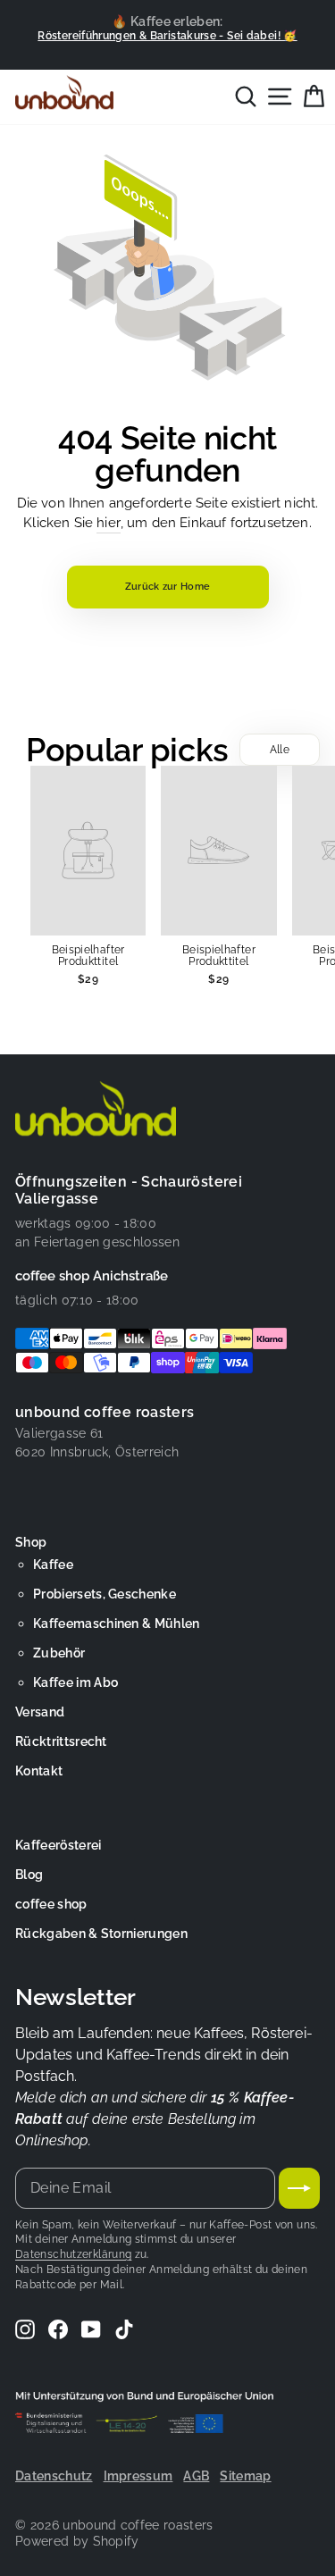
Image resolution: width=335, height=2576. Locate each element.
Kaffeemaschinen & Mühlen (117, 1624)
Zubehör (59, 1653)
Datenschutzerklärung (73, 2254)
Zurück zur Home (168, 587)
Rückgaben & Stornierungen (101, 1934)
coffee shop (51, 1904)
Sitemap (245, 2476)
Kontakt (39, 1771)
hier (109, 522)
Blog (29, 1875)
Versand (40, 1712)
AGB (196, 2476)
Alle (280, 750)
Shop (31, 1542)
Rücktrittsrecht (61, 1741)
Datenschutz (54, 2476)
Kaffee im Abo (75, 1682)
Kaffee (53, 1565)
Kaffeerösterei (58, 1845)
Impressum (138, 2476)
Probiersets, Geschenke (105, 1594)
